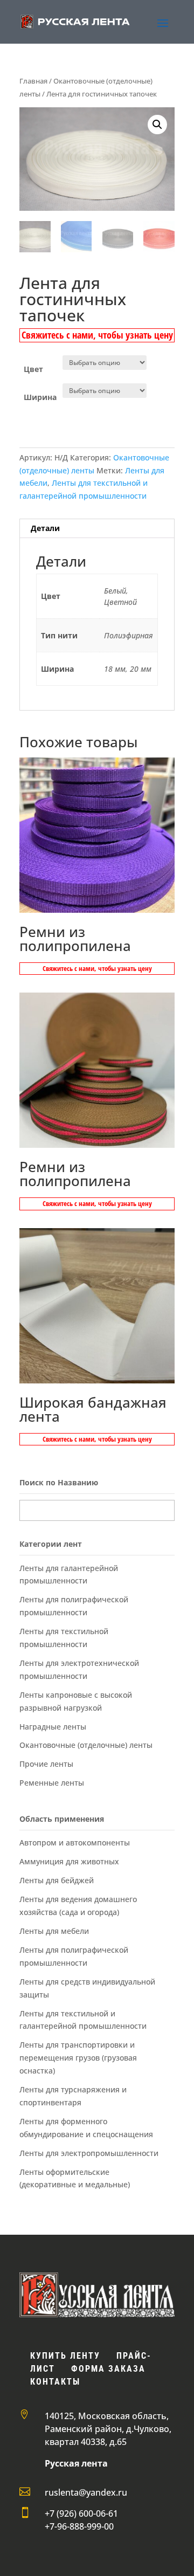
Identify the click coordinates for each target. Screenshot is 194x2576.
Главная (33, 81)
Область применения (62, 1819)
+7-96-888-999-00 (79, 2526)
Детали (45, 528)
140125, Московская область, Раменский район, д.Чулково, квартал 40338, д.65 (108, 2429)
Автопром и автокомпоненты (75, 1843)
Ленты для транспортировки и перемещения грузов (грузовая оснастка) (78, 2058)
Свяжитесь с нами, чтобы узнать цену (97, 335)
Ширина (40, 397)
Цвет (33, 369)
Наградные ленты (53, 1727)
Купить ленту (65, 2356)
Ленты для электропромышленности (89, 2153)
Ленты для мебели (54, 1931)
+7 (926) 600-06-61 (81, 2513)
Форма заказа (108, 2369)
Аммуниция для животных (69, 1861)
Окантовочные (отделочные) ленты (86, 1745)
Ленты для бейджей (57, 1880)
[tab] (97, 529)
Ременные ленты (52, 1783)
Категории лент (51, 1544)
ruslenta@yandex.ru (86, 2492)
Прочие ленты (46, 1764)
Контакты (55, 2382)
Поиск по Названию (59, 1482)
